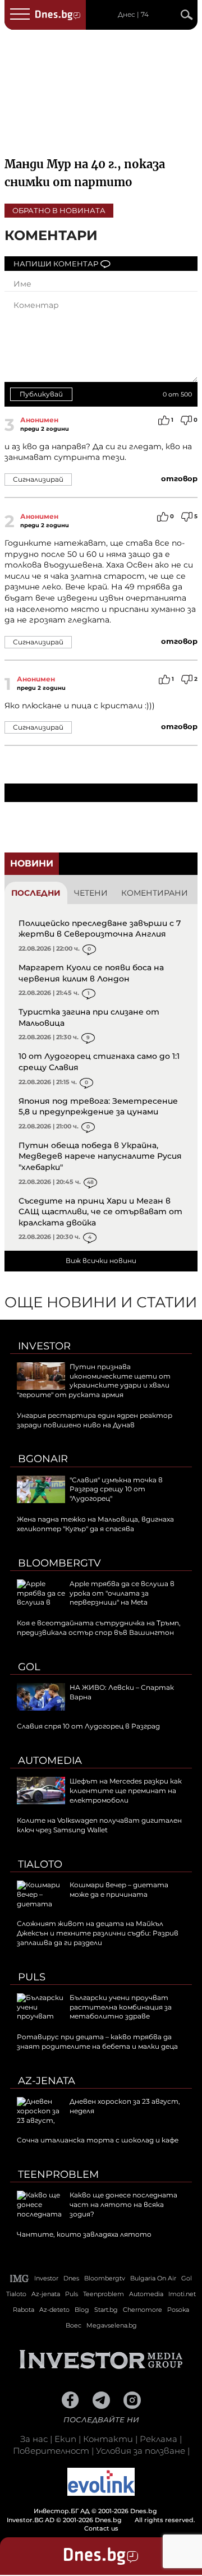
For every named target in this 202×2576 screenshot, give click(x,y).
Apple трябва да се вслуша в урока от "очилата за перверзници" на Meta (122, 1593)
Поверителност (51, 2451)
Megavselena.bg (112, 2325)
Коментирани (155, 893)
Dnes (71, 2278)
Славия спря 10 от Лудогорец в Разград (88, 1726)
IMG (20, 2278)
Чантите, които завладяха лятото (84, 2234)
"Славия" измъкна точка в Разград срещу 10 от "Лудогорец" (116, 1489)
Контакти (108, 2439)
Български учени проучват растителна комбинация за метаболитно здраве (121, 2007)
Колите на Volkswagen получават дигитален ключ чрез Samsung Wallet (99, 1825)
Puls (32, 1977)
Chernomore (143, 2310)
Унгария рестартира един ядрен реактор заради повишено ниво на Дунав (95, 1420)
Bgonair (43, 1459)
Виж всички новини (101, 1261)
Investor (44, 1346)
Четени (91, 893)
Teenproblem (58, 2174)
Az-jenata (47, 2081)
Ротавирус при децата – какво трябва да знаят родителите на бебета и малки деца (97, 2042)
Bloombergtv (59, 1563)
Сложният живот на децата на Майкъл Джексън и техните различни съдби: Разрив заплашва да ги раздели (98, 1933)
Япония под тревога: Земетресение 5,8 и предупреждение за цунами (98, 1107)
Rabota (24, 2310)
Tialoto (40, 1864)
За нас (34, 2439)
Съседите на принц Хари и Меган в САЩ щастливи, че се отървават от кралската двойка (100, 1212)
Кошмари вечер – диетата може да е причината (119, 1890)
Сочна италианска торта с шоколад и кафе (98, 2140)
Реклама (159, 2439)
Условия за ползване (141, 2451)
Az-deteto (54, 2310)
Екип (65, 2439)
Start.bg (106, 2310)
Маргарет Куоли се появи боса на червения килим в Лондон (91, 973)
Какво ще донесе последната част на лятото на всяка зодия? (123, 2204)
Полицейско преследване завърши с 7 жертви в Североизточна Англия (100, 929)
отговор (179, 478)
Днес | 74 (133, 15)
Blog (82, 2310)
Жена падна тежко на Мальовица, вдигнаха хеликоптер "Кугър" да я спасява (95, 1524)
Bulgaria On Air (153, 2278)
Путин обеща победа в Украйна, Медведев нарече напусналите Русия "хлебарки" (100, 1156)
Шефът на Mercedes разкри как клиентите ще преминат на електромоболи (126, 1791)
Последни (36, 893)
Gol (29, 1667)
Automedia (50, 1761)
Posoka (178, 2310)
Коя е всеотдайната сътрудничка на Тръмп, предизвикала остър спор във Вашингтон (99, 1628)
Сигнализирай (38, 479)
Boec (74, 2325)
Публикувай (41, 394)
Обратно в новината (59, 210)
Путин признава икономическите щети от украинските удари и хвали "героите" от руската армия (94, 1381)
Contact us (101, 2528)
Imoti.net (182, 2294)
